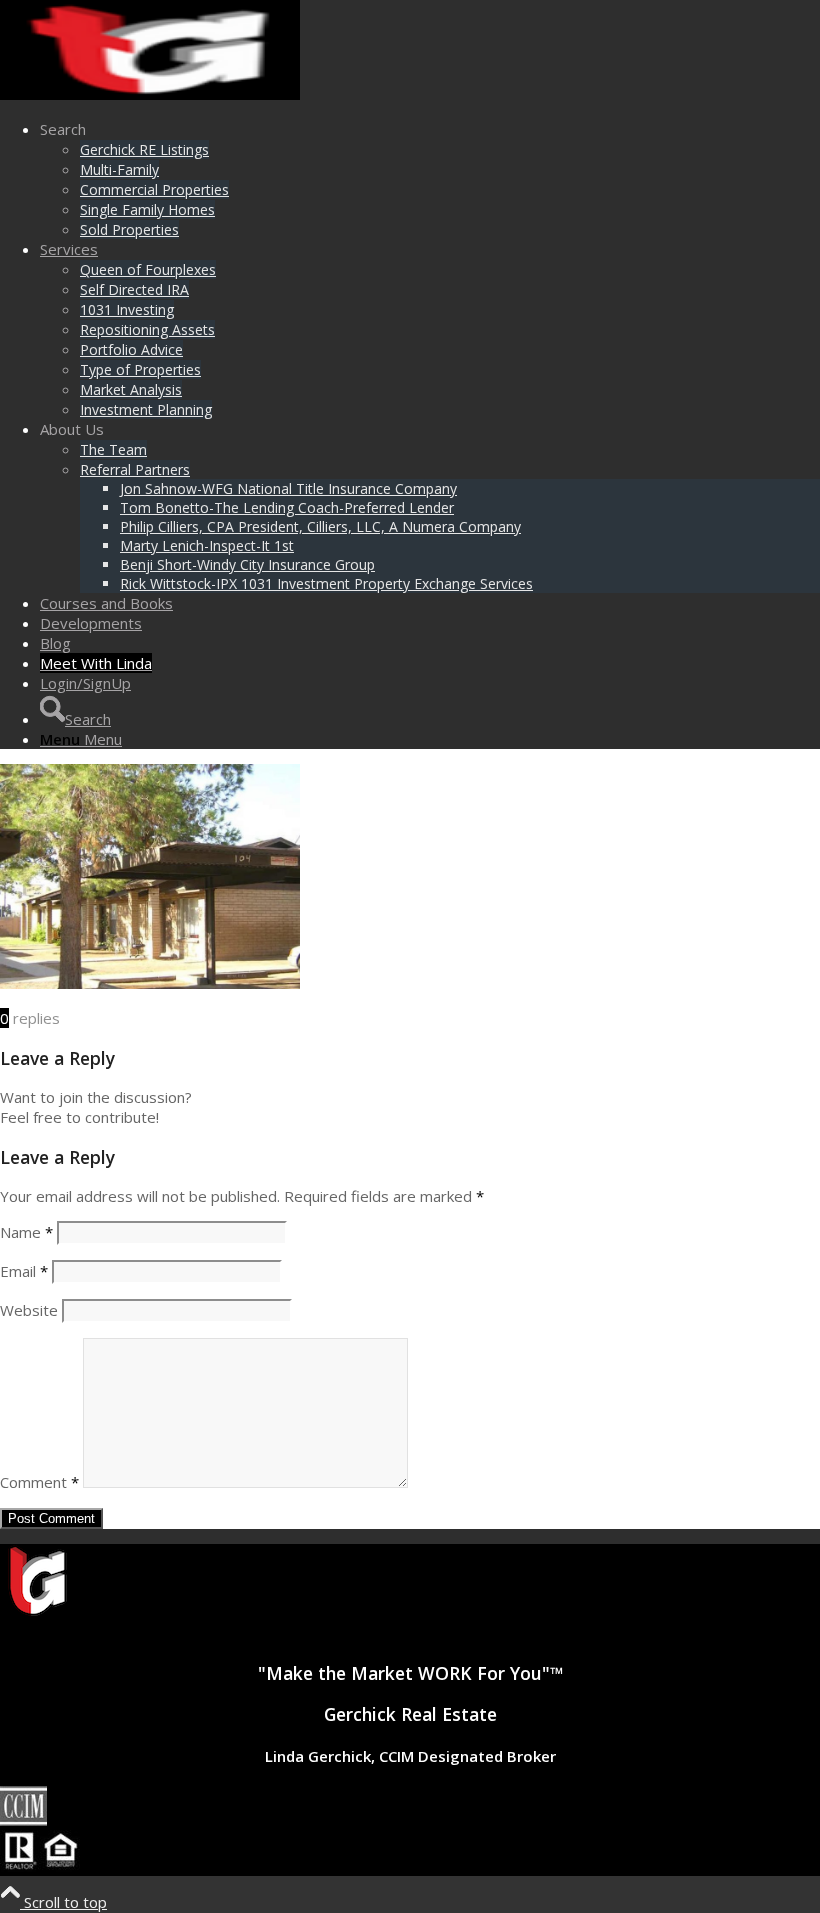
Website (29, 1310)
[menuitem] (430, 179)
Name (26, 1232)
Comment (39, 1482)
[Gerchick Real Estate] (150, 94)
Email (24, 1271)
